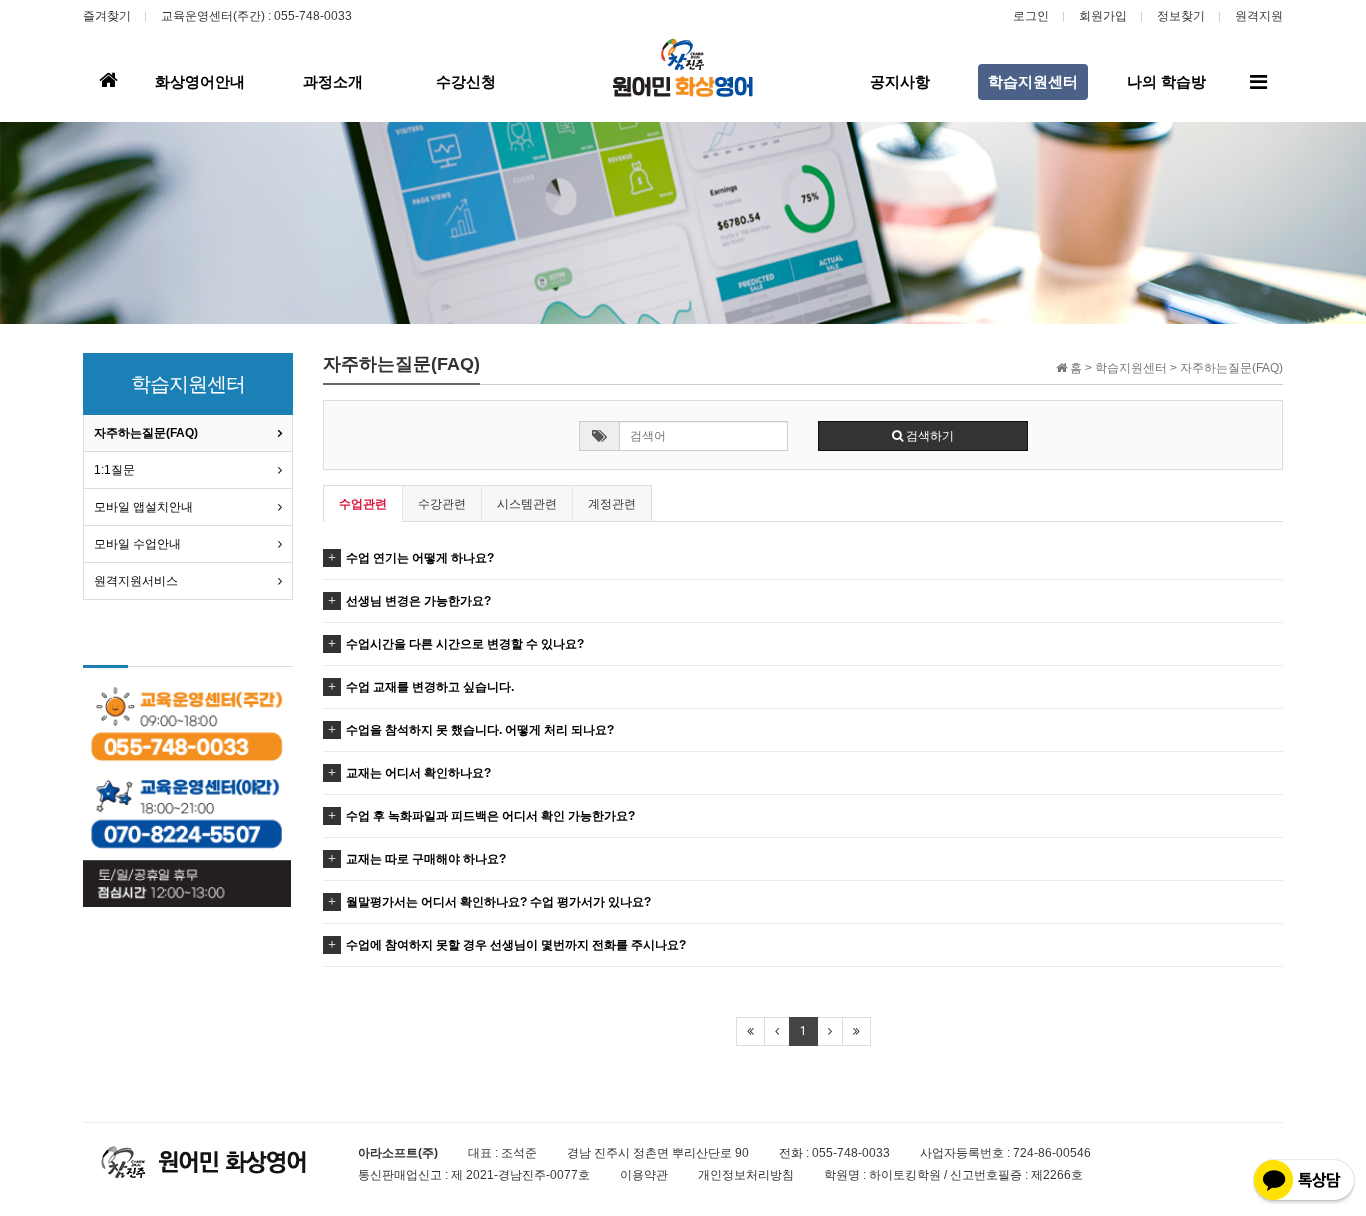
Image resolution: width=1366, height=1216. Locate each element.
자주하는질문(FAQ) (146, 433)
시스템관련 (527, 504)
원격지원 (1259, 16)
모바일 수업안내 (137, 544)
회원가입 (1103, 16)
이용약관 (644, 1175)
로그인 (1031, 16)
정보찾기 (1181, 16)
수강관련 (442, 504)
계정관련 (612, 504)
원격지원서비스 (136, 581)
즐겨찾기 (107, 16)
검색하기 (928, 436)
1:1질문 (114, 470)
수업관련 (363, 504)
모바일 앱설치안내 (143, 507)
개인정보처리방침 (746, 1175)
